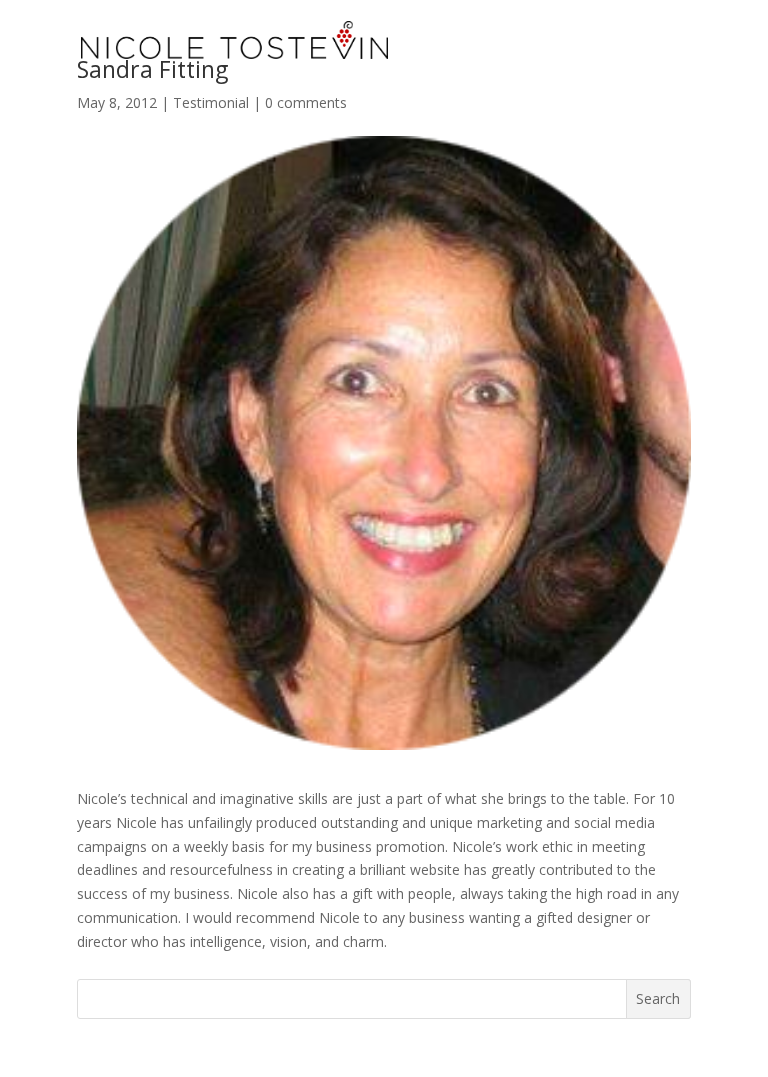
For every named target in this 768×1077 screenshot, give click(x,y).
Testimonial (211, 102)
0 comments (306, 102)
